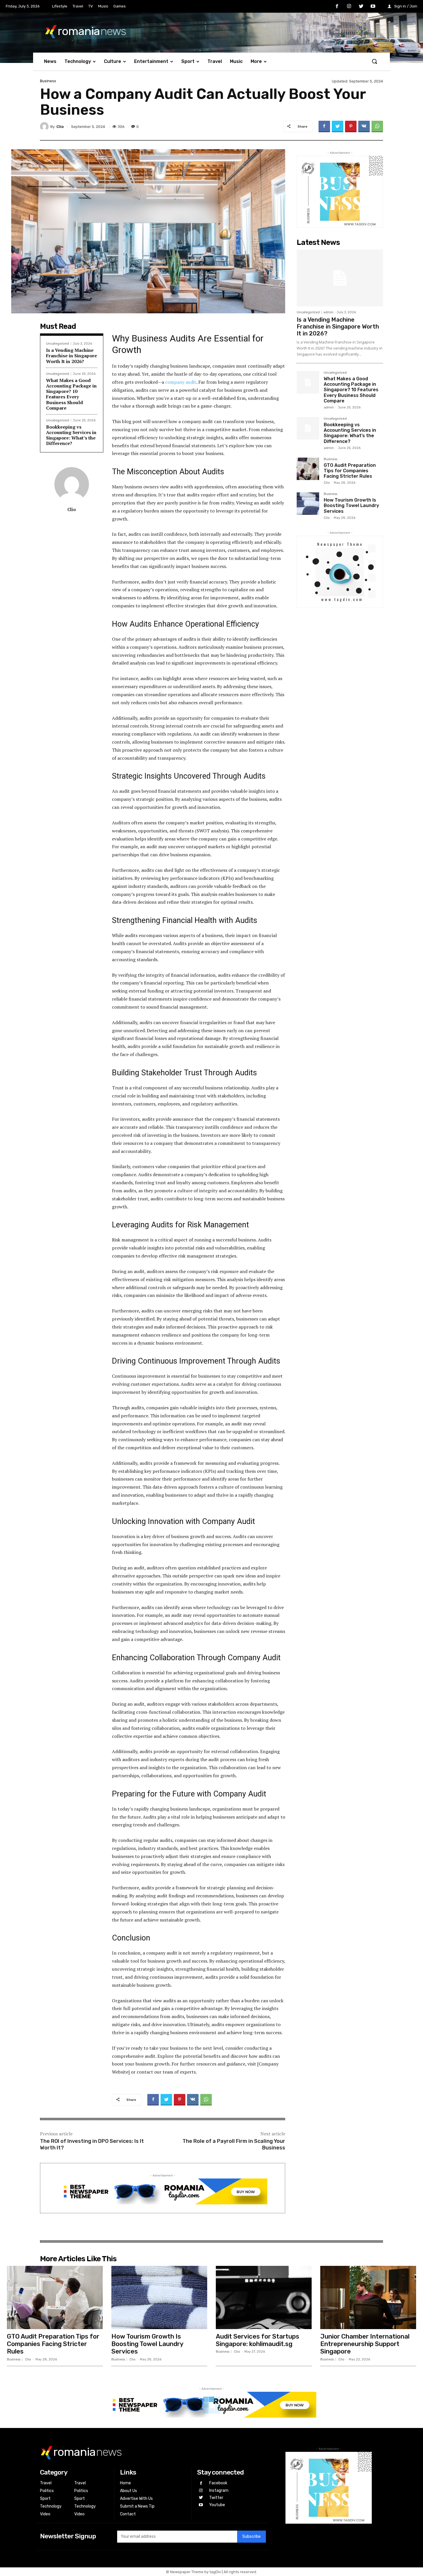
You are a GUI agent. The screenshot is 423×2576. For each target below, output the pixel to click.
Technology (51, 2506)
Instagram (219, 2490)
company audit (181, 382)
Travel (46, 2483)
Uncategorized (58, 344)
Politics (47, 2491)
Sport (45, 2499)
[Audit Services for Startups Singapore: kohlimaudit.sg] (264, 2297)
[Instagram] (349, 7)
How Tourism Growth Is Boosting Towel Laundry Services (351, 505)
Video (45, 2514)
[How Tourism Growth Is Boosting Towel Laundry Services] (308, 504)
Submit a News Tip (137, 2506)
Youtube (217, 2505)
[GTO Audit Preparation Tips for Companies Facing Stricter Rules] (308, 469)
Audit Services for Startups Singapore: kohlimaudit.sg (258, 2340)
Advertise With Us (136, 2499)
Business (48, 81)
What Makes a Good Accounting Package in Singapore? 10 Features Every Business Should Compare (71, 394)
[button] (374, 61)
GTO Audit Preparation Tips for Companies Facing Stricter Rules (350, 471)
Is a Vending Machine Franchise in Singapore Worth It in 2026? (72, 356)
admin (328, 312)
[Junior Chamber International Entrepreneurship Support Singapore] (368, 2297)
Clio (60, 127)
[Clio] (45, 126)
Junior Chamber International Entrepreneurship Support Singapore (365, 2344)
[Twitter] (361, 7)
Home (125, 2483)
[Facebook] (337, 7)
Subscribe (251, 2536)
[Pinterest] (351, 126)
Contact (128, 2514)
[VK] (364, 126)
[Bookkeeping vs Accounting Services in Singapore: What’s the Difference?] (308, 428)
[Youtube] (373, 7)
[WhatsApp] (377, 126)
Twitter (216, 2498)
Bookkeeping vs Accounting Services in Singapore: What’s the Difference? (71, 435)
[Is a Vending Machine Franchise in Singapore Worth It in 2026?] (340, 278)
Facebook (218, 2483)
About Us (128, 2491)
